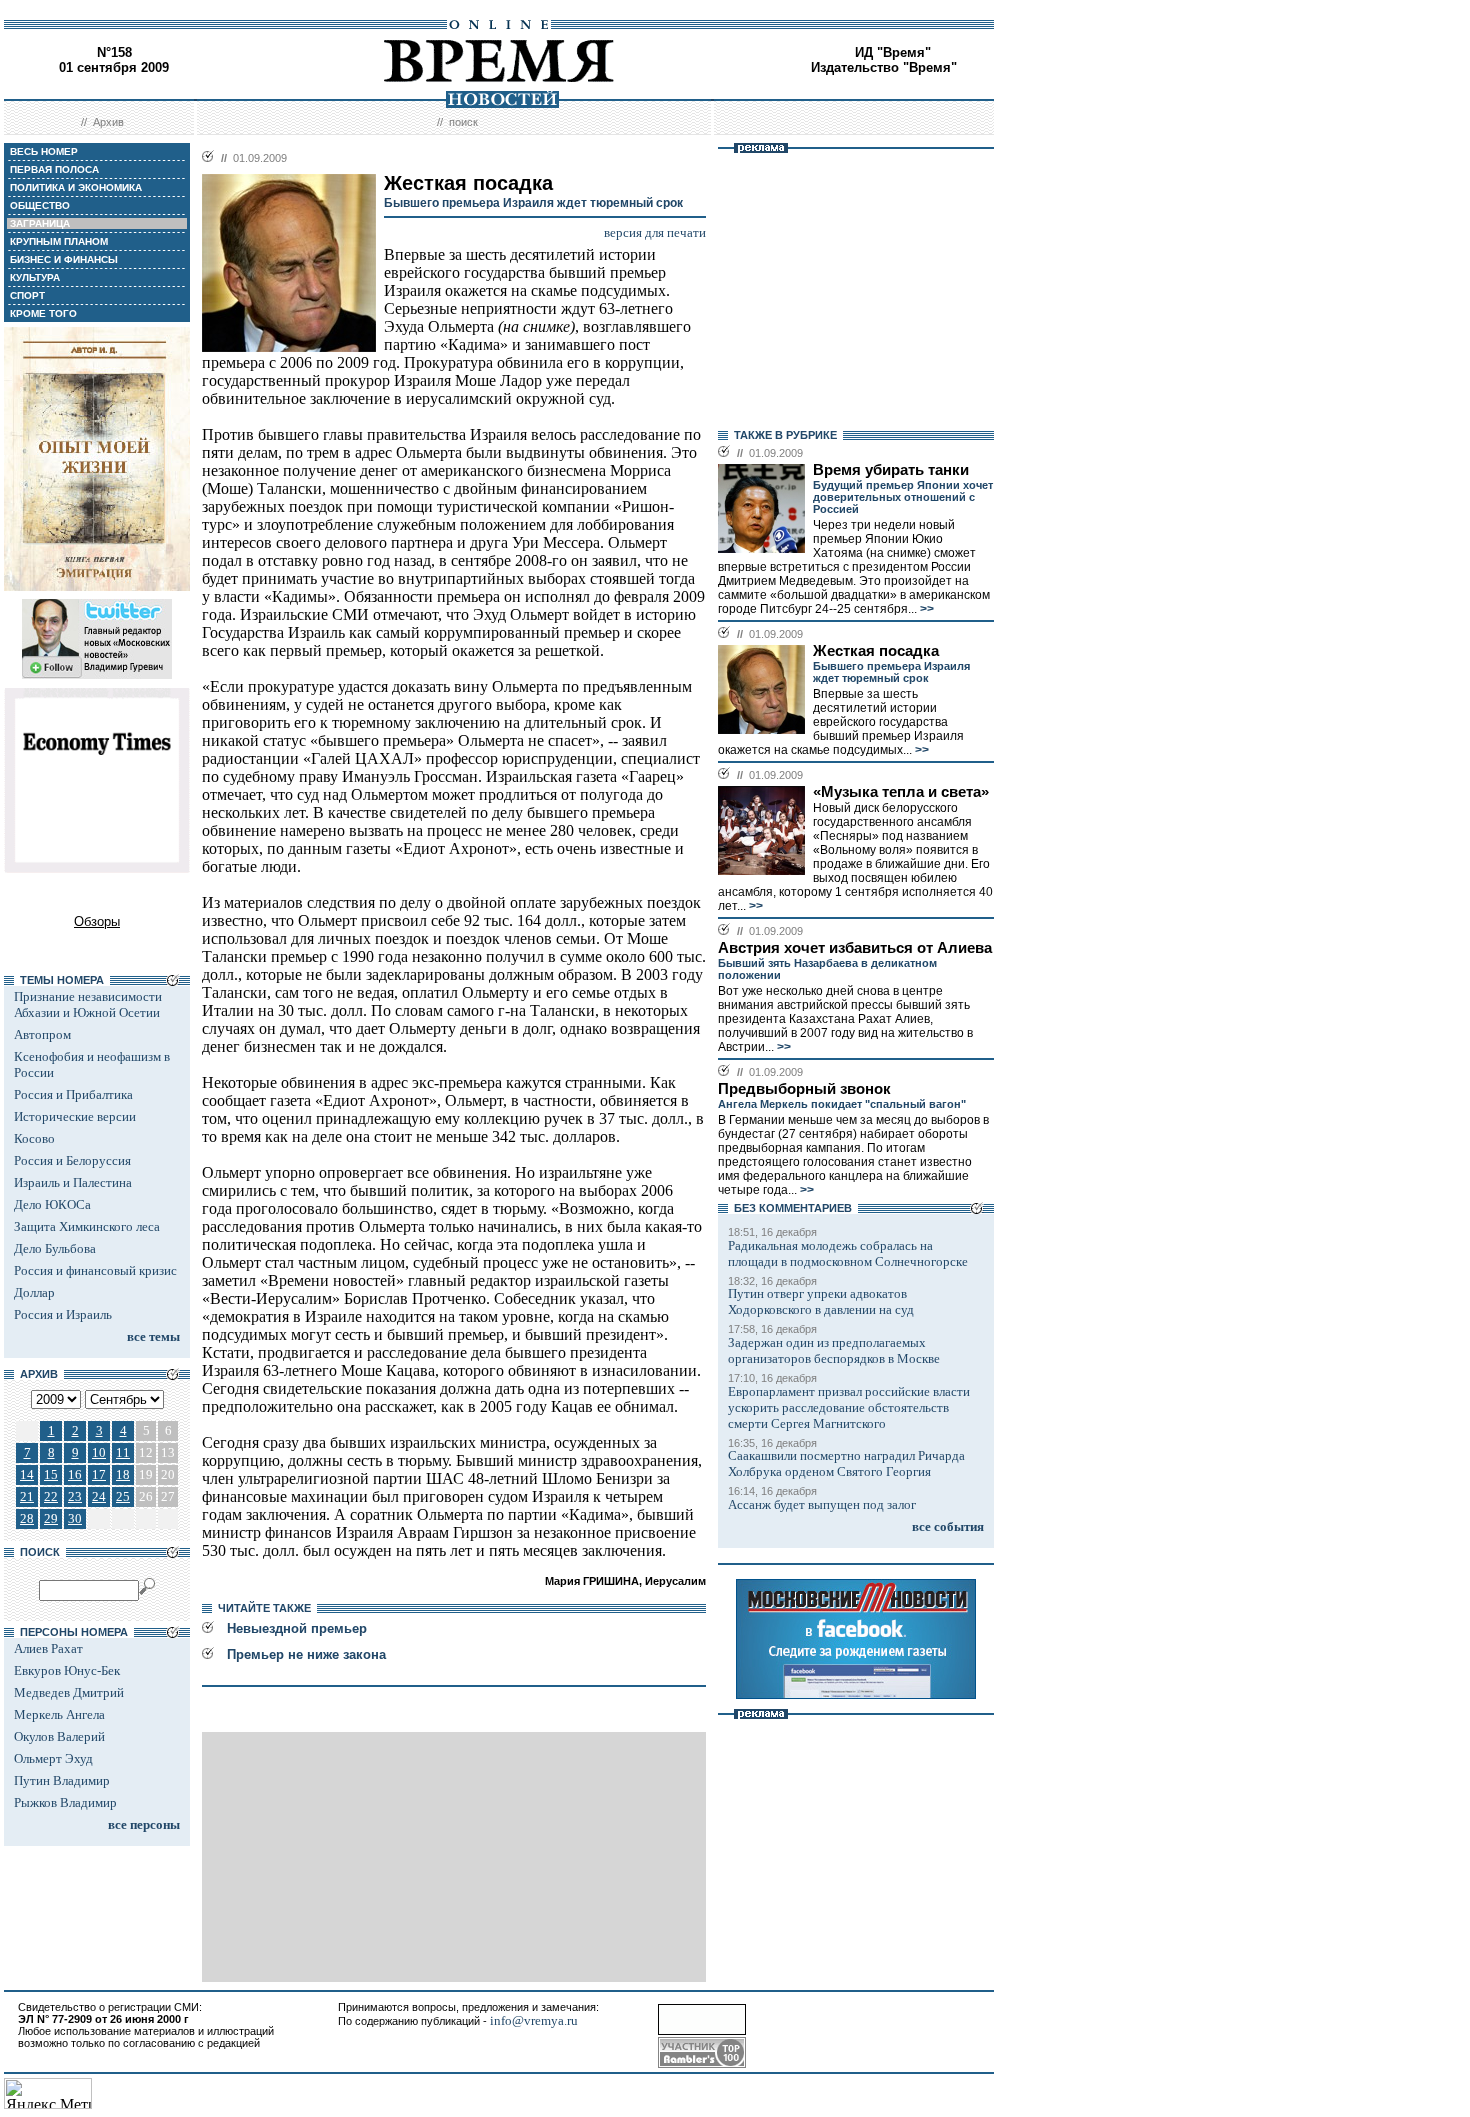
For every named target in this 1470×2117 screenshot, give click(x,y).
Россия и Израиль (63, 1314)
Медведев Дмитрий (69, 1692)
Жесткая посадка (876, 651)
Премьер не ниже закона (306, 1654)
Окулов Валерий (59, 1736)
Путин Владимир (62, 1780)
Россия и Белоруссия (72, 1160)
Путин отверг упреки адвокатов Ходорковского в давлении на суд (821, 1301)
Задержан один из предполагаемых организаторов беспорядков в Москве (834, 1350)
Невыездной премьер (297, 1628)
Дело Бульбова (55, 1248)
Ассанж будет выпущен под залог (822, 1504)
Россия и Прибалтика (73, 1094)
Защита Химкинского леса (87, 1226)
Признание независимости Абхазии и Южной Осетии (88, 1004)
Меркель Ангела (59, 1714)
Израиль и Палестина (73, 1182)
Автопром (42, 1034)
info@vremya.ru (534, 2020)
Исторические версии (75, 1116)
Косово (34, 1138)
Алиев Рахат (48, 1648)
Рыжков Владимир (65, 1802)
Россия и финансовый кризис (95, 1270)
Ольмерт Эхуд (53, 1758)
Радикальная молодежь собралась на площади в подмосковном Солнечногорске (848, 1253)
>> (925, 609)
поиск (463, 122)
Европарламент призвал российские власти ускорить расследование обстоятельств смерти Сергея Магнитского (849, 1407)
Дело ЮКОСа (52, 1204)
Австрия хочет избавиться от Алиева (855, 948)
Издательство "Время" (884, 67)
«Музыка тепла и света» (901, 792)
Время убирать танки (891, 470)
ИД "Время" (893, 52)
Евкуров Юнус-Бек (67, 1670)
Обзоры (97, 921)
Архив (108, 122)
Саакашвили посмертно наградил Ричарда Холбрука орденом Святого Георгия (846, 1463)
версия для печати (655, 232)
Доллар (34, 1292)
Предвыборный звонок (804, 1089)
